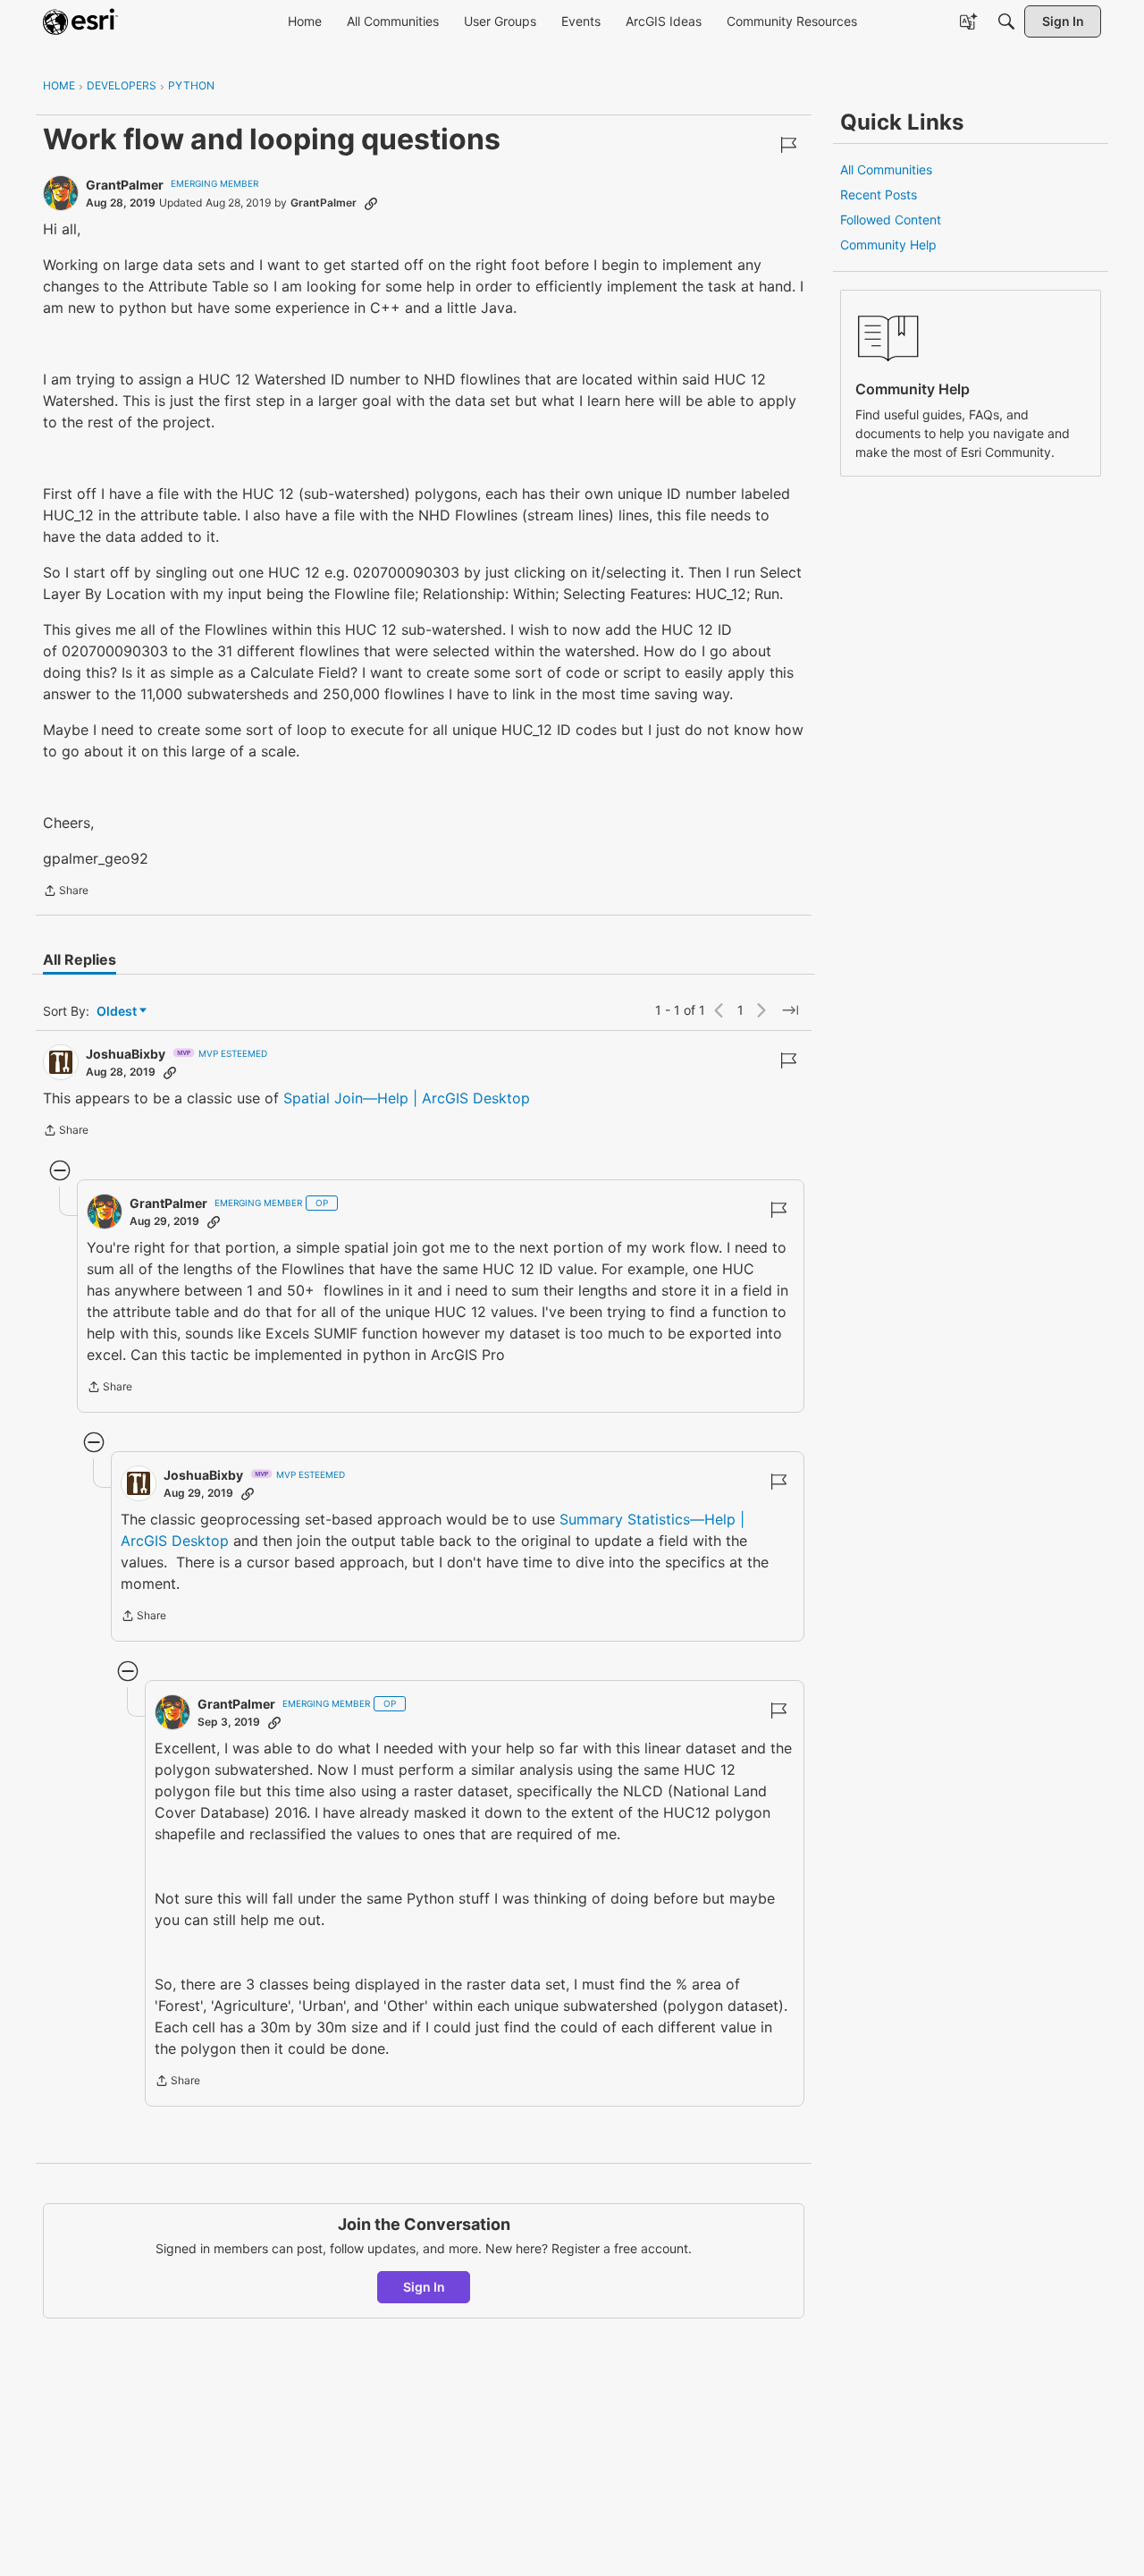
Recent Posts (879, 194)
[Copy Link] (371, 203)
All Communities (886, 169)
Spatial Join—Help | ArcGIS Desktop (407, 1098)
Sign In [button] (424, 2287)
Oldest (118, 1012)
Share (66, 892)
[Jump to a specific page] (790, 1010)
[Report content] (788, 145)
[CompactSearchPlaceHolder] (1006, 21)
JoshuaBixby (126, 1054)
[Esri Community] (80, 21)
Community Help (888, 245)
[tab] (80, 959)
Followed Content (891, 220)
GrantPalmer (125, 185)
